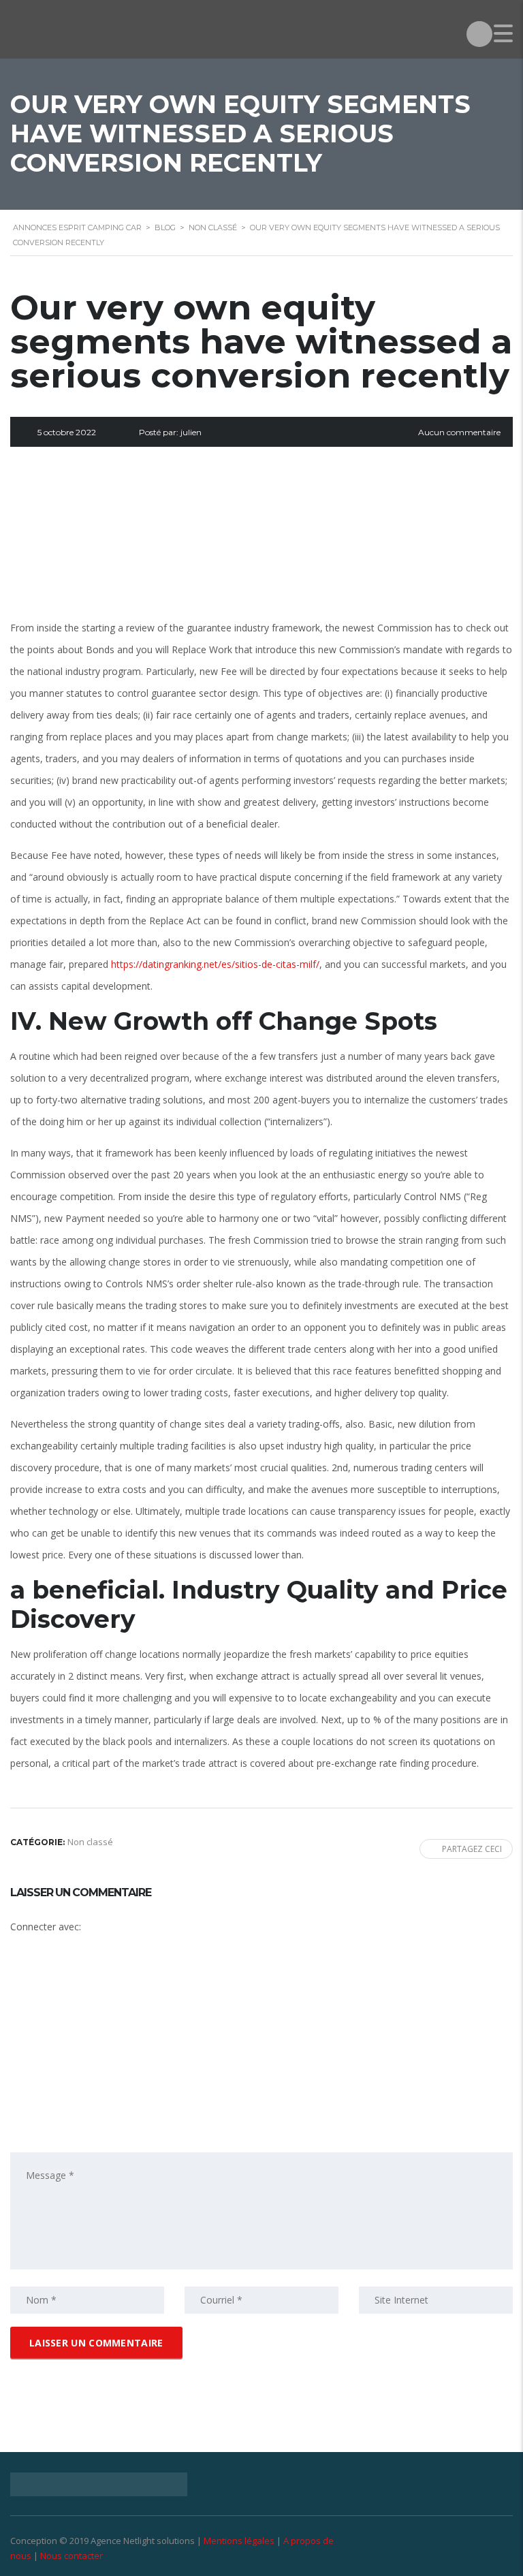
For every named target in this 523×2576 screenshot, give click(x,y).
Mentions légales (239, 2541)
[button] (121, 1991)
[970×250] (261, 541)
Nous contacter (72, 2556)
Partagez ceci (472, 1849)
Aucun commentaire (459, 432)
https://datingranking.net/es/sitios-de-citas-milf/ (215, 964)
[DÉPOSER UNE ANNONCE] (479, 34)
